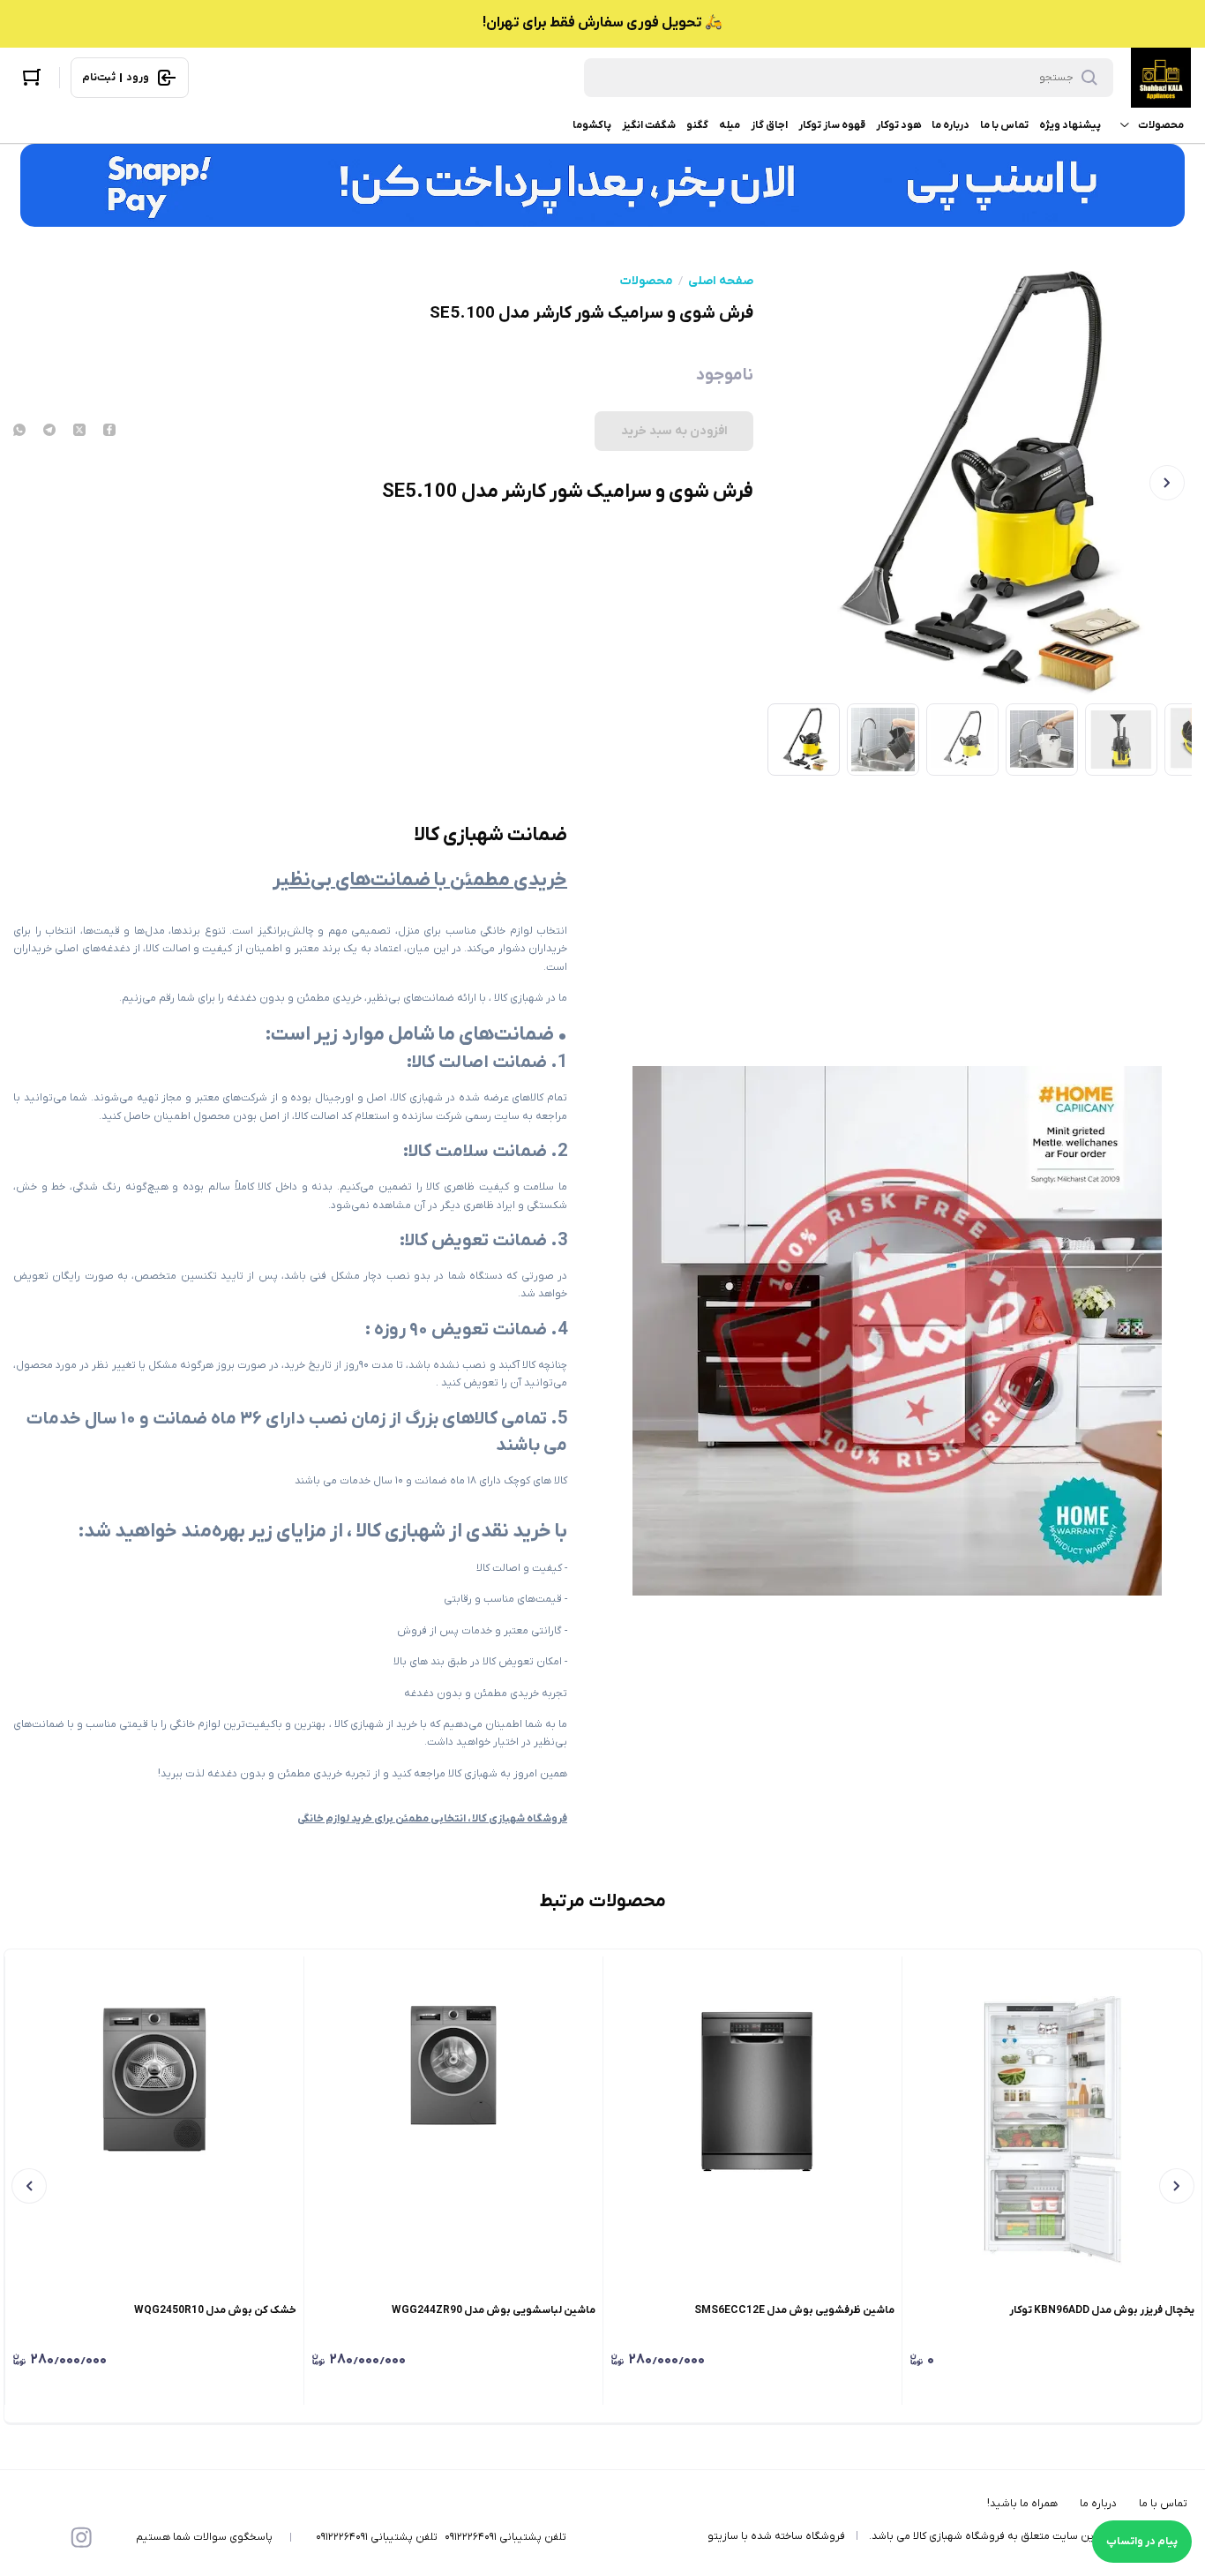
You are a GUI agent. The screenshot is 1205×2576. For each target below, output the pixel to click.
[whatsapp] (19, 432)
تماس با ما (1004, 125)
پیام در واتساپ (1142, 2542)
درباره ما (951, 125)
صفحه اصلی (721, 282)
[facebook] (109, 432)
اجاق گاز (769, 125)
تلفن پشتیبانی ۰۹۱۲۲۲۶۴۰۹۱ (505, 2537)
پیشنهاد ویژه (1070, 125)
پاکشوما (592, 125)
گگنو (697, 125)
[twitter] (79, 432)
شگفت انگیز (649, 125)
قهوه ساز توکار (832, 125)
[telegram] (49, 432)
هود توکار (898, 125)
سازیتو (723, 2536)
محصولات (1161, 125)
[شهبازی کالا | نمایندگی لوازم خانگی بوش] (1161, 78)
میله (730, 125)
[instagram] (81, 2537)
